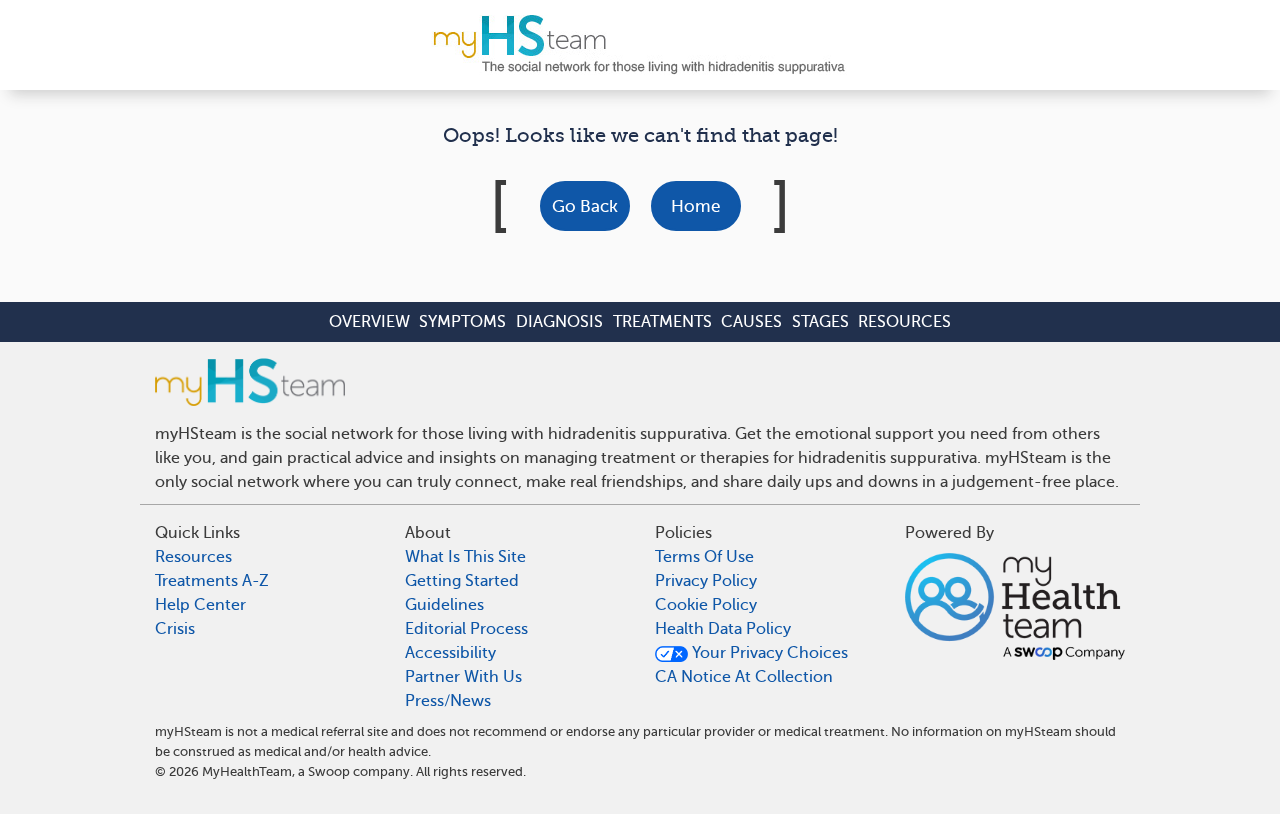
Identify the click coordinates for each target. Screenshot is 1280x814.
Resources (193, 557)
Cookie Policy (706, 605)
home (695, 206)
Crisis (175, 629)
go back (585, 206)
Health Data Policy (723, 629)
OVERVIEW (369, 322)
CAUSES (751, 322)
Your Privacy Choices (768, 653)
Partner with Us (463, 677)
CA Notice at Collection (744, 677)
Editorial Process (466, 629)
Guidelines (444, 605)
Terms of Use (704, 557)
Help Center (200, 605)
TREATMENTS (662, 322)
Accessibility (450, 653)
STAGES (820, 322)
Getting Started (462, 581)
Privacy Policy (706, 581)
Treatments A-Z (212, 581)
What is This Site (465, 557)
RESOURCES (904, 322)
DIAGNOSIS (559, 322)
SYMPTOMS (462, 322)
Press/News (448, 701)
